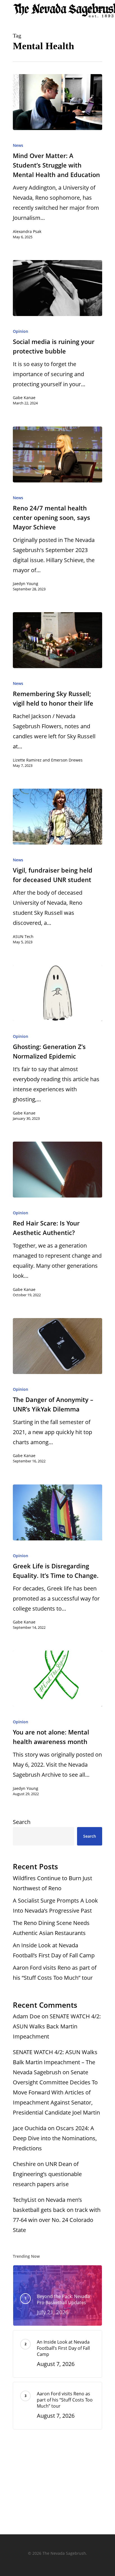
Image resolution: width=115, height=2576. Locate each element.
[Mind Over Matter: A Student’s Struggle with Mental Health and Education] (57, 102)
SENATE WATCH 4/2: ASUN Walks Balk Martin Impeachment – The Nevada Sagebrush (55, 2062)
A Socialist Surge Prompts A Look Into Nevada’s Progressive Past (55, 1906)
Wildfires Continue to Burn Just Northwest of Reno (52, 1883)
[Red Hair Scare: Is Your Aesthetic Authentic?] (57, 1170)
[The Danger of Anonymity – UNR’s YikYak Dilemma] (57, 1346)
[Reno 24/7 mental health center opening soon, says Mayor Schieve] (57, 454)
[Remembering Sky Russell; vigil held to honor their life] (57, 640)
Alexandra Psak (27, 231)
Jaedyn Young (26, 584)
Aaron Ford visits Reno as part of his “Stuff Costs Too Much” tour (55, 1973)
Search (22, 1822)
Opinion (21, 331)
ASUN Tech (23, 936)
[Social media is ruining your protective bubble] (57, 288)
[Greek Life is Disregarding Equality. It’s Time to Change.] (57, 1512)
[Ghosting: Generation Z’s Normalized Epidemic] (57, 993)
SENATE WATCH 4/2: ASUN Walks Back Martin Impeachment (57, 2026)
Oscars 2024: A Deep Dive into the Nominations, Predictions (55, 2138)
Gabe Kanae (24, 398)
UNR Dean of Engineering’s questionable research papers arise (47, 2174)
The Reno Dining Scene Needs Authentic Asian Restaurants (51, 1928)
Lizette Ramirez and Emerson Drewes (48, 760)
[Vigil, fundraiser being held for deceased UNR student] (57, 817)
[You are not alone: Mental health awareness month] (57, 1679)
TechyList (25, 2200)
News (18, 145)
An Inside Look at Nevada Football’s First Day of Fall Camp (54, 1950)
